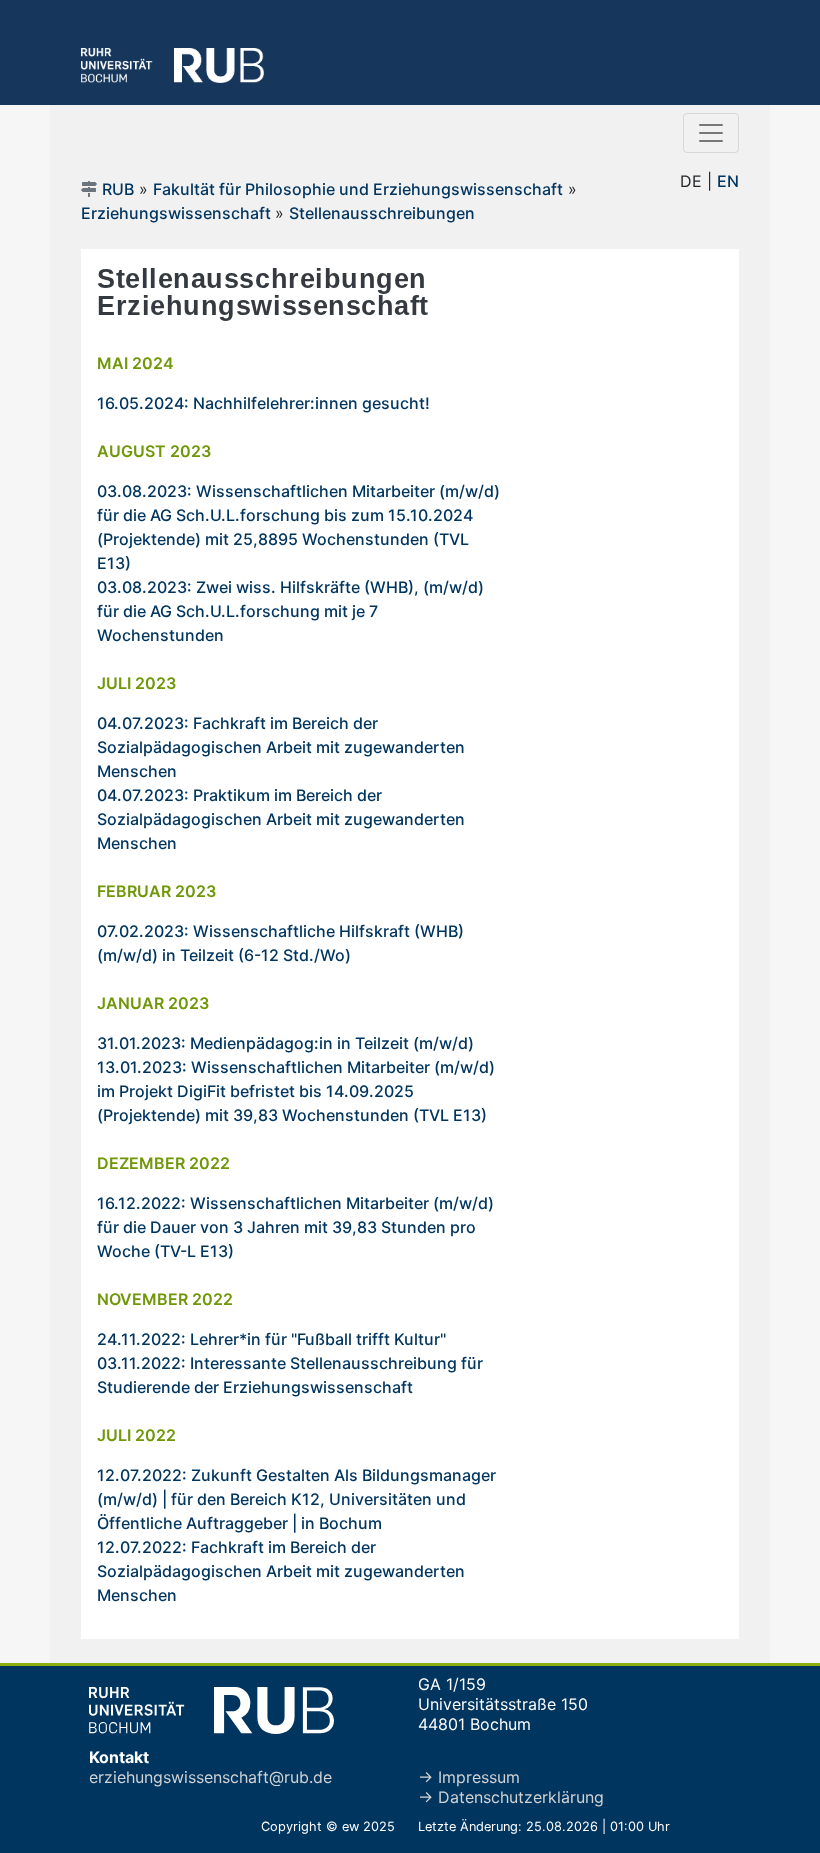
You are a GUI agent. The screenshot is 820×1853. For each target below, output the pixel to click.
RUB (118, 189)
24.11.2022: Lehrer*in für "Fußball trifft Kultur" (271, 1339)
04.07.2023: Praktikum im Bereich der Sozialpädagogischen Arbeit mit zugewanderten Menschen (281, 819)
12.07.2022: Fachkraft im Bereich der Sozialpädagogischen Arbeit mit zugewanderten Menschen (281, 1571)
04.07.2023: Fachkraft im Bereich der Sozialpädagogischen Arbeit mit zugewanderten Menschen (281, 747)
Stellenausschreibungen (382, 213)
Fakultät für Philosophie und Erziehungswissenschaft (358, 189)
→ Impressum (469, 1777)
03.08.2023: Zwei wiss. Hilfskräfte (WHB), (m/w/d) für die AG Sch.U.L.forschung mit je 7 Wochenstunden (290, 611)
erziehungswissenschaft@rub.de (210, 1777)
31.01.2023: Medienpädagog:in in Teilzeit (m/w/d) (285, 1043)
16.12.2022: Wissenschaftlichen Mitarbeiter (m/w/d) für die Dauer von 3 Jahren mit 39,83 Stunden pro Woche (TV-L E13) (295, 1227)
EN (728, 181)
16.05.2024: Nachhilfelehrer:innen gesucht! (263, 403)
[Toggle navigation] (711, 133)
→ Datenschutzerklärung (511, 1797)
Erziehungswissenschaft (178, 213)
